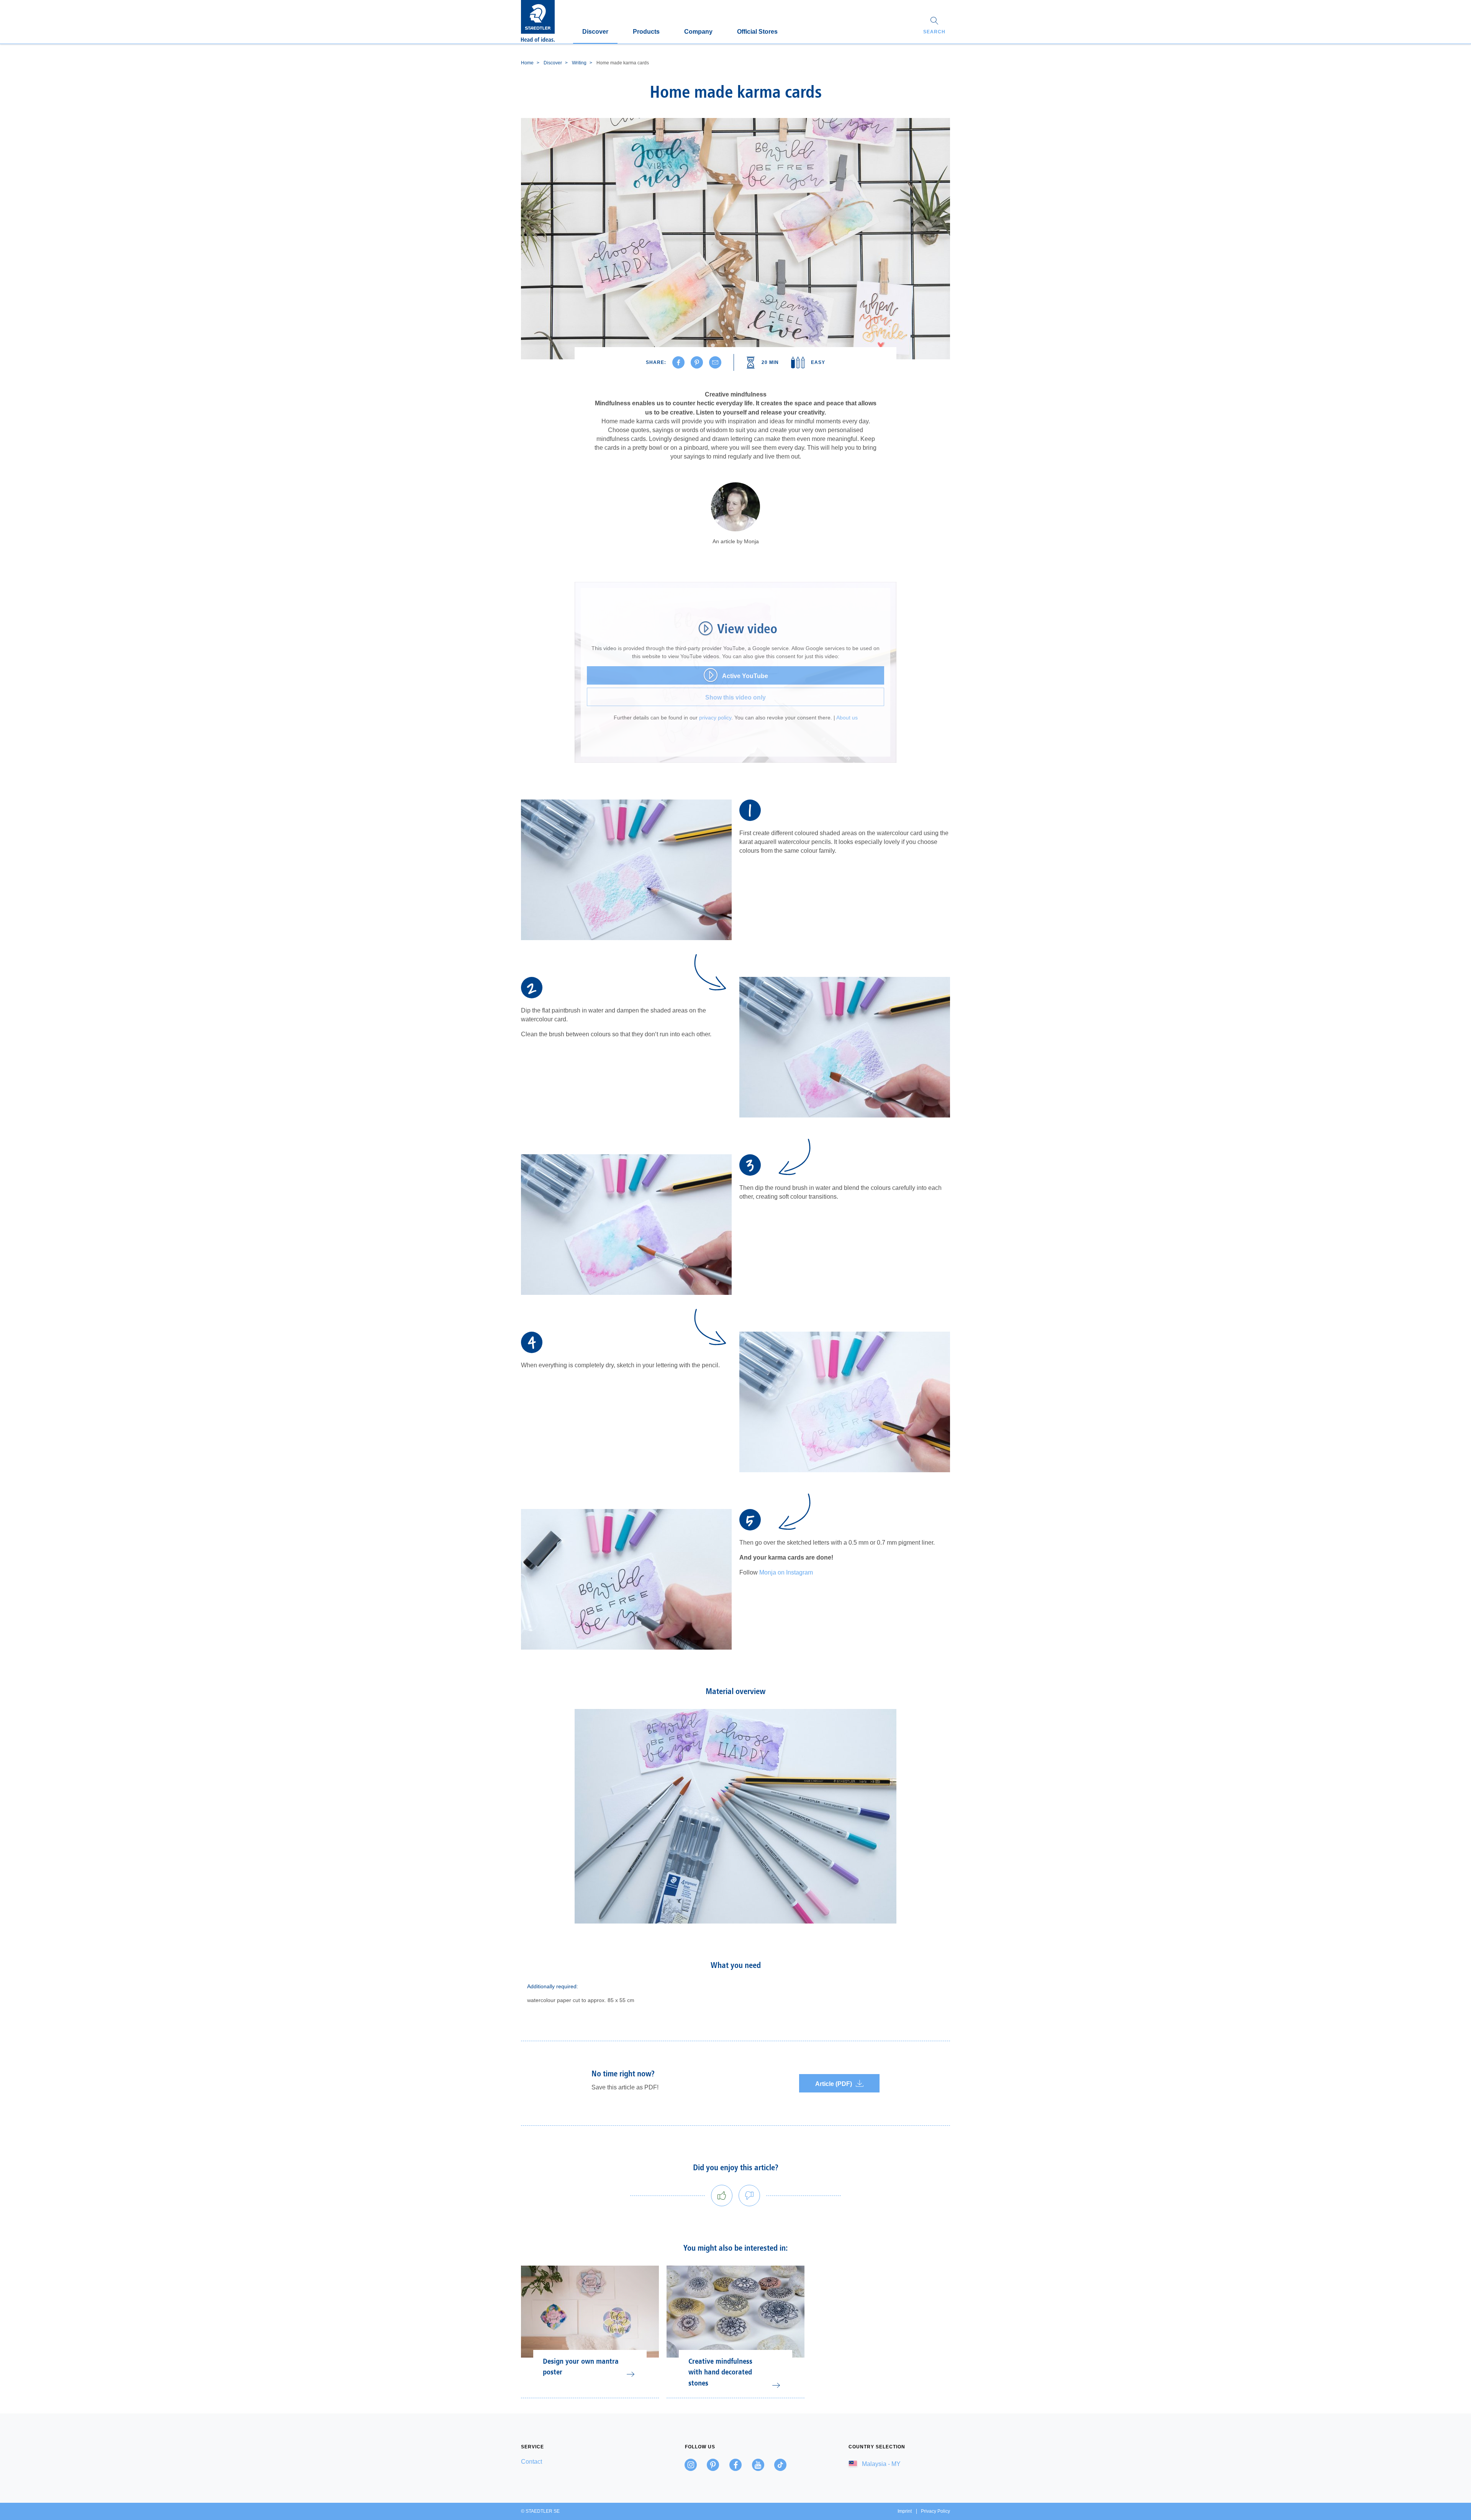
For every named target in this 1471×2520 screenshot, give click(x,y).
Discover (595, 32)
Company (698, 32)
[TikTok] (780, 2465)
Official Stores (757, 32)
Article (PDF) (834, 2084)
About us (847, 718)
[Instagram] (691, 2465)
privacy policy (715, 718)
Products (646, 32)
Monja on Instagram (786, 1572)
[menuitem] (572, 2462)
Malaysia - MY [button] (880, 2464)
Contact (532, 2462)
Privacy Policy (935, 2511)
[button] (934, 26)
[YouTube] (758, 2465)
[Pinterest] (713, 2465)
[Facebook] (735, 2465)
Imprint (905, 2511)
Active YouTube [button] (745, 676)
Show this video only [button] (735, 697)
